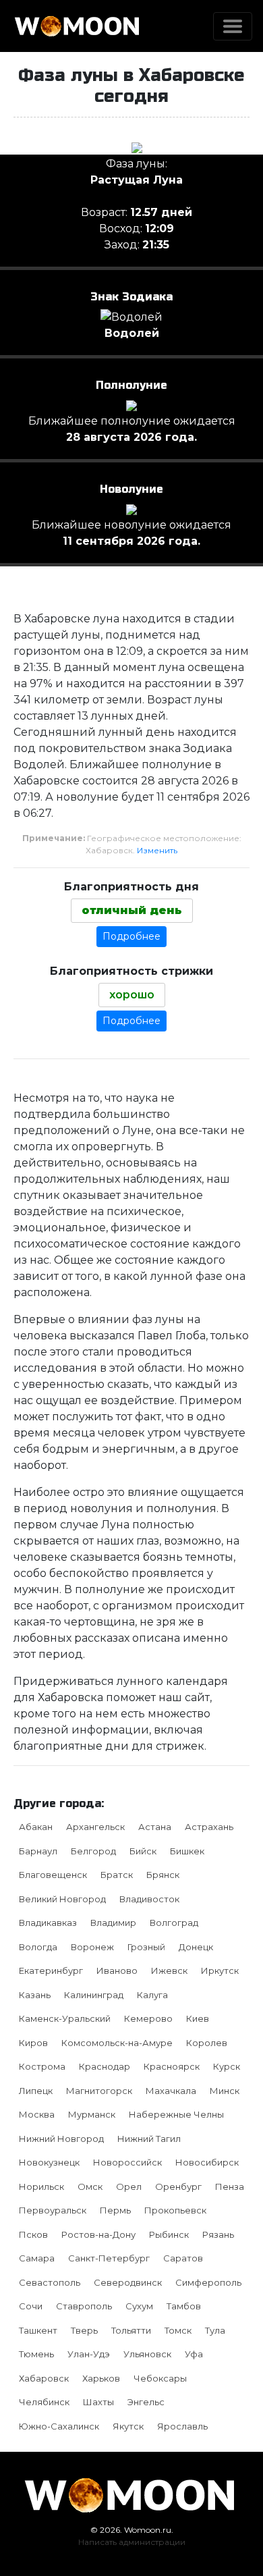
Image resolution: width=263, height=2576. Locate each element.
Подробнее (131, 936)
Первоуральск (53, 2210)
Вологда (38, 1947)
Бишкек (187, 1851)
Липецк (36, 2091)
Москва (37, 2114)
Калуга (152, 1995)
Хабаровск (44, 2378)
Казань (35, 1995)
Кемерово (148, 2018)
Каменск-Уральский (65, 2018)
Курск (227, 2066)
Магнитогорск (99, 2091)
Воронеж (92, 1947)
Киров (33, 2043)
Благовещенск (53, 1875)
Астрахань (209, 1827)
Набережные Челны (176, 2114)
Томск (178, 2330)
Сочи (31, 2306)
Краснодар (105, 2066)
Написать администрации (132, 2542)
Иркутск (220, 1970)
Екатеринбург (51, 1970)
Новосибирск (207, 2162)
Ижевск (169, 1970)
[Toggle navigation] (233, 26)
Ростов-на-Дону (98, 2234)
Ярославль (182, 2426)
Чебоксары (160, 2378)
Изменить (157, 850)
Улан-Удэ (89, 2354)
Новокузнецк (49, 2162)
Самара (37, 2258)
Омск (90, 2186)
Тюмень (36, 2354)
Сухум (139, 2306)
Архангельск (95, 1827)
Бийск (143, 1851)
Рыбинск (169, 2234)
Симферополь (208, 2282)
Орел (129, 2186)
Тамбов (184, 2306)
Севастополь (50, 2282)
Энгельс (146, 2402)
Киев (198, 2018)
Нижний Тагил (149, 2139)
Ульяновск (147, 2354)
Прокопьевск (175, 2210)
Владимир (113, 1923)
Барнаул (38, 1851)
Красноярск (172, 2066)
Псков (33, 2234)
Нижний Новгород (61, 2139)
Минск (225, 2091)
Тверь (84, 2330)
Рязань (218, 2234)
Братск (117, 1875)
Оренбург (178, 2186)
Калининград (94, 1995)
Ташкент (38, 2330)
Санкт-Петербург (109, 2258)
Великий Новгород (62, 1899)
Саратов (183, 2258)
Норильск (41, 2186)
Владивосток (149, 1899)
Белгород (93, 1851)
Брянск (163, 1875)
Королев (207, 2043)
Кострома (42, 2066)
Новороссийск (127, 2162)
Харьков (101, 2378)
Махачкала (171, 2091)
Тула (215, 2330)
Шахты (98, 2402)
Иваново (117, 1970)
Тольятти (131, 2330)
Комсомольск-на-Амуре (117, 2043)
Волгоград (174, 1923)
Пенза (230, 2186)
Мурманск (92, 2114)
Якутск (128, 2426)
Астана (155, 1827)
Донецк (196, 1947)
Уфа (194, 2354)
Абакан (36, 1827)
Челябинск (44, 2402)
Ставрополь (84, 2306)
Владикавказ (48, 1923)
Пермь (115, 2210)
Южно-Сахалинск (59, 2426)
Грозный (146, 1947)
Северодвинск (128, 2282)
